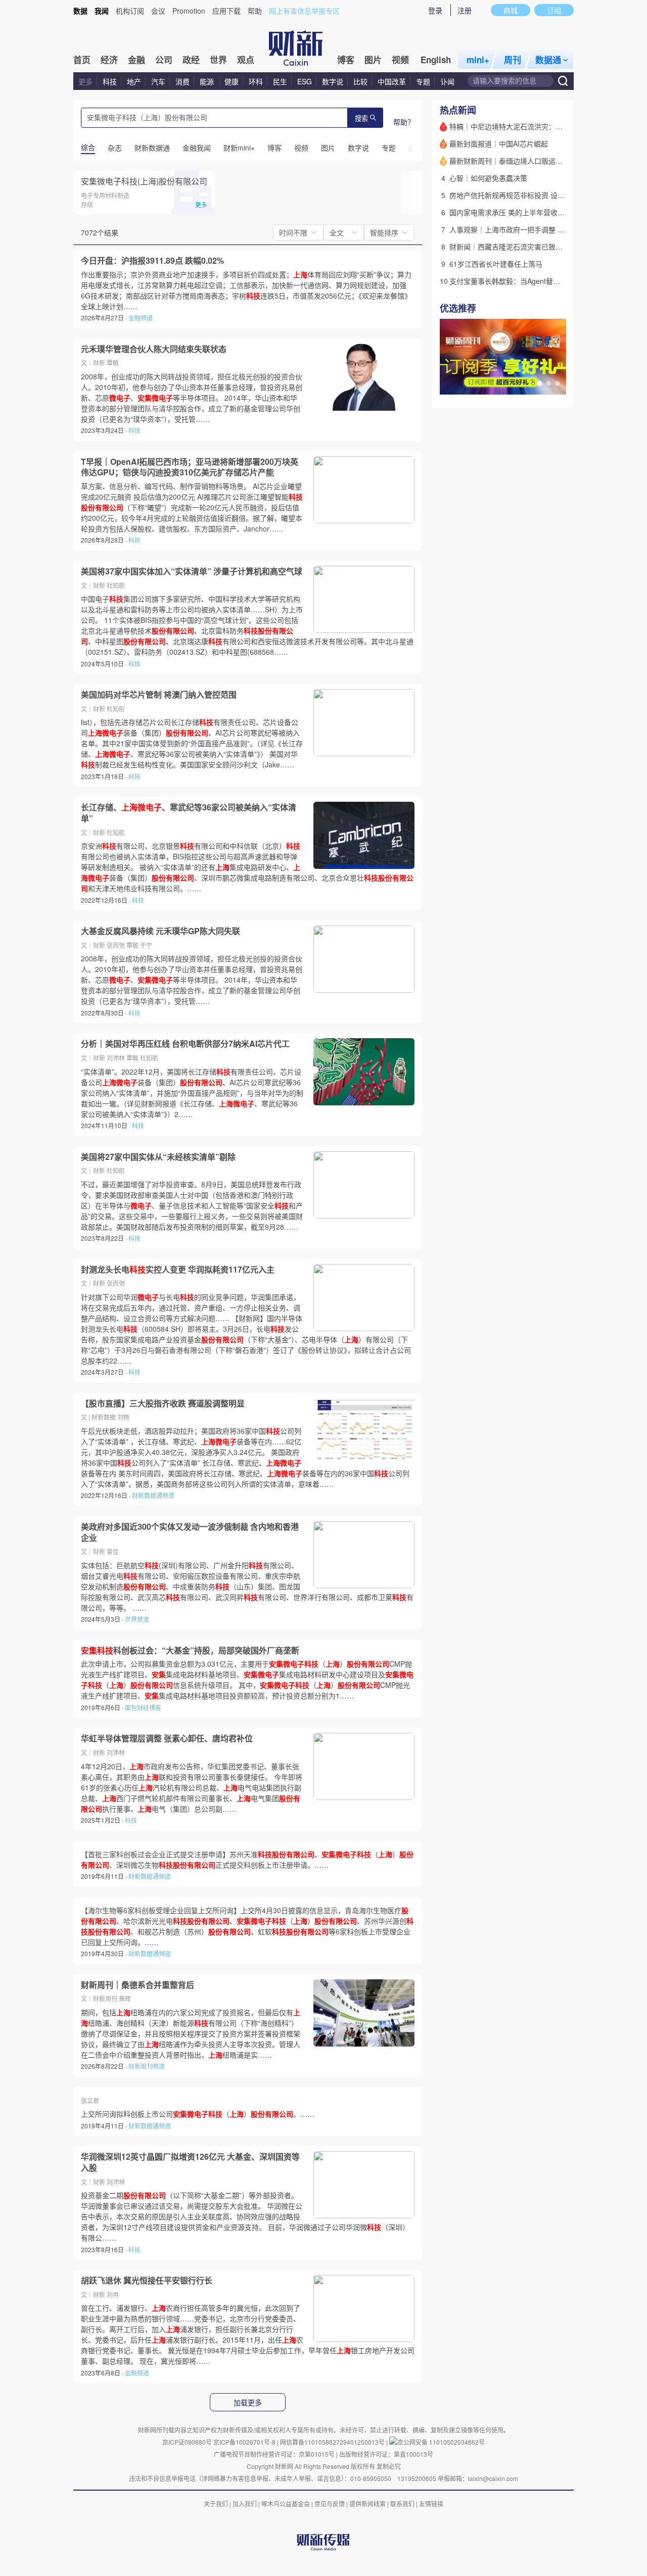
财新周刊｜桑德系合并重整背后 (137, 1985)
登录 (435, 10)
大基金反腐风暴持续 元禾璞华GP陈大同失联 (160, 931)
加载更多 (248, 2403)
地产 (134, 81)
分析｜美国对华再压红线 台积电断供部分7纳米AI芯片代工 (185, 1044)
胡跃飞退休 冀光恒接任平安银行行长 (147, 2280)
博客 (346, 60)
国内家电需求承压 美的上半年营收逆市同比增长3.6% (533, 212)
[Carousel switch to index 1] (539, 383)
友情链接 (431, 2504)
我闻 (102, 11)
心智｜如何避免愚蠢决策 (488, 178)
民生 (280, 81)
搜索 (361, 118)
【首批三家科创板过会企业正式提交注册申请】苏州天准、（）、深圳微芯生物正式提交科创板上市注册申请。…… (247, 1859)
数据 (80, 11)
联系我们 (402, 2504)
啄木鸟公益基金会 (286, 2504)
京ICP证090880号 (187, 2442)
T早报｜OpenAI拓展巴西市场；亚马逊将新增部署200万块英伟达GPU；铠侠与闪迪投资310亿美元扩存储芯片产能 (190, 467)
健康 (232, 81)
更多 (85, 81)
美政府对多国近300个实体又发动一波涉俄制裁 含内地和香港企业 (190, 1532)
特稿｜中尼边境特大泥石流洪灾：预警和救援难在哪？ (534, 126)
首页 (82, 60)
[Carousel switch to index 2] (548, 383)
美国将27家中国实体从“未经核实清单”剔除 (158, 1157)
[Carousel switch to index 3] (558, 383)
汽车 (158, 81)
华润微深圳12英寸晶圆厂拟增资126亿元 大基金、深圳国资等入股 (190, 2162)
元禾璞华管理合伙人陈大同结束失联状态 (154, 349)
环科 (256, 81)
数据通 (548, 60)
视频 (400, 60)
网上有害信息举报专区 (304, 11)
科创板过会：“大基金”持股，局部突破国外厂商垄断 (190, 1650)
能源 (208, 81)
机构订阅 (130, 11)
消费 (182, 81)
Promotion (189, 11)
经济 (109, 60)
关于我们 (216, 2504)
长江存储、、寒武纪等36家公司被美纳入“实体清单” (189, 813)
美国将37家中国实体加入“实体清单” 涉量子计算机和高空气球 (192, 571)
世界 (218, 60)
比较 (360, 81)
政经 (191, 60)
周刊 (513, 60)
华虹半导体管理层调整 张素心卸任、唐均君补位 (167, 1738)
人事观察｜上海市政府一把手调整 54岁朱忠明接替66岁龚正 (543, 229)
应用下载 (226, 11)
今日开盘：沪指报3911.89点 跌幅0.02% (152, 261)
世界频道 (137, 1619)
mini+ (478, 60)
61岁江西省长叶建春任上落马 (496, 264)
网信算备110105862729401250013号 (333, 2442)
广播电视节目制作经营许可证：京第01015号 (274, 2454)
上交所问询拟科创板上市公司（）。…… (198, 2114)
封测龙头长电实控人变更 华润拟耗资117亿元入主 (178, 1270)
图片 (373, 60)
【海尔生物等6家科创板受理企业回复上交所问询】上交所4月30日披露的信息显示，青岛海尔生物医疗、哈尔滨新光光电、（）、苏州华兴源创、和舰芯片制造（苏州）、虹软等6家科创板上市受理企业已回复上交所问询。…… (247, 1926)
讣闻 (447, 81)
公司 (164, 60)
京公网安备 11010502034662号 (441, 2442)
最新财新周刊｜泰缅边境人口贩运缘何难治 (517, 161)
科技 (110, 81)
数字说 (333, 81)
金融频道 (141, 318)
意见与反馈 (330, 2504)
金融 (136, 60)
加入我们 (245, 2504)
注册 (465, 10)
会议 (158, 11)
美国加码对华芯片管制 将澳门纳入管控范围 (159, 695)
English (436, 60)
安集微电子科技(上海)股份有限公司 (144, 181)
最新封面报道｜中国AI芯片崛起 (499, 143)
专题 (423, 81)
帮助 (255, 11)
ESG (305, 81)
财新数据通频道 (153, 1495)
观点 (246, 60)
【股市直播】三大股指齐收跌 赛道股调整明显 (163, 1403)
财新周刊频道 (147, 2066)
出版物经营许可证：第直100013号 (386, 2454)
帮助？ (404, 122)
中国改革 (392, 81)
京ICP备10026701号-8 (245, 2442)
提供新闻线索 (367, 2504)
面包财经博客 (143, 1707)
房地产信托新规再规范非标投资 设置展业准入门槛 (528, 195)
